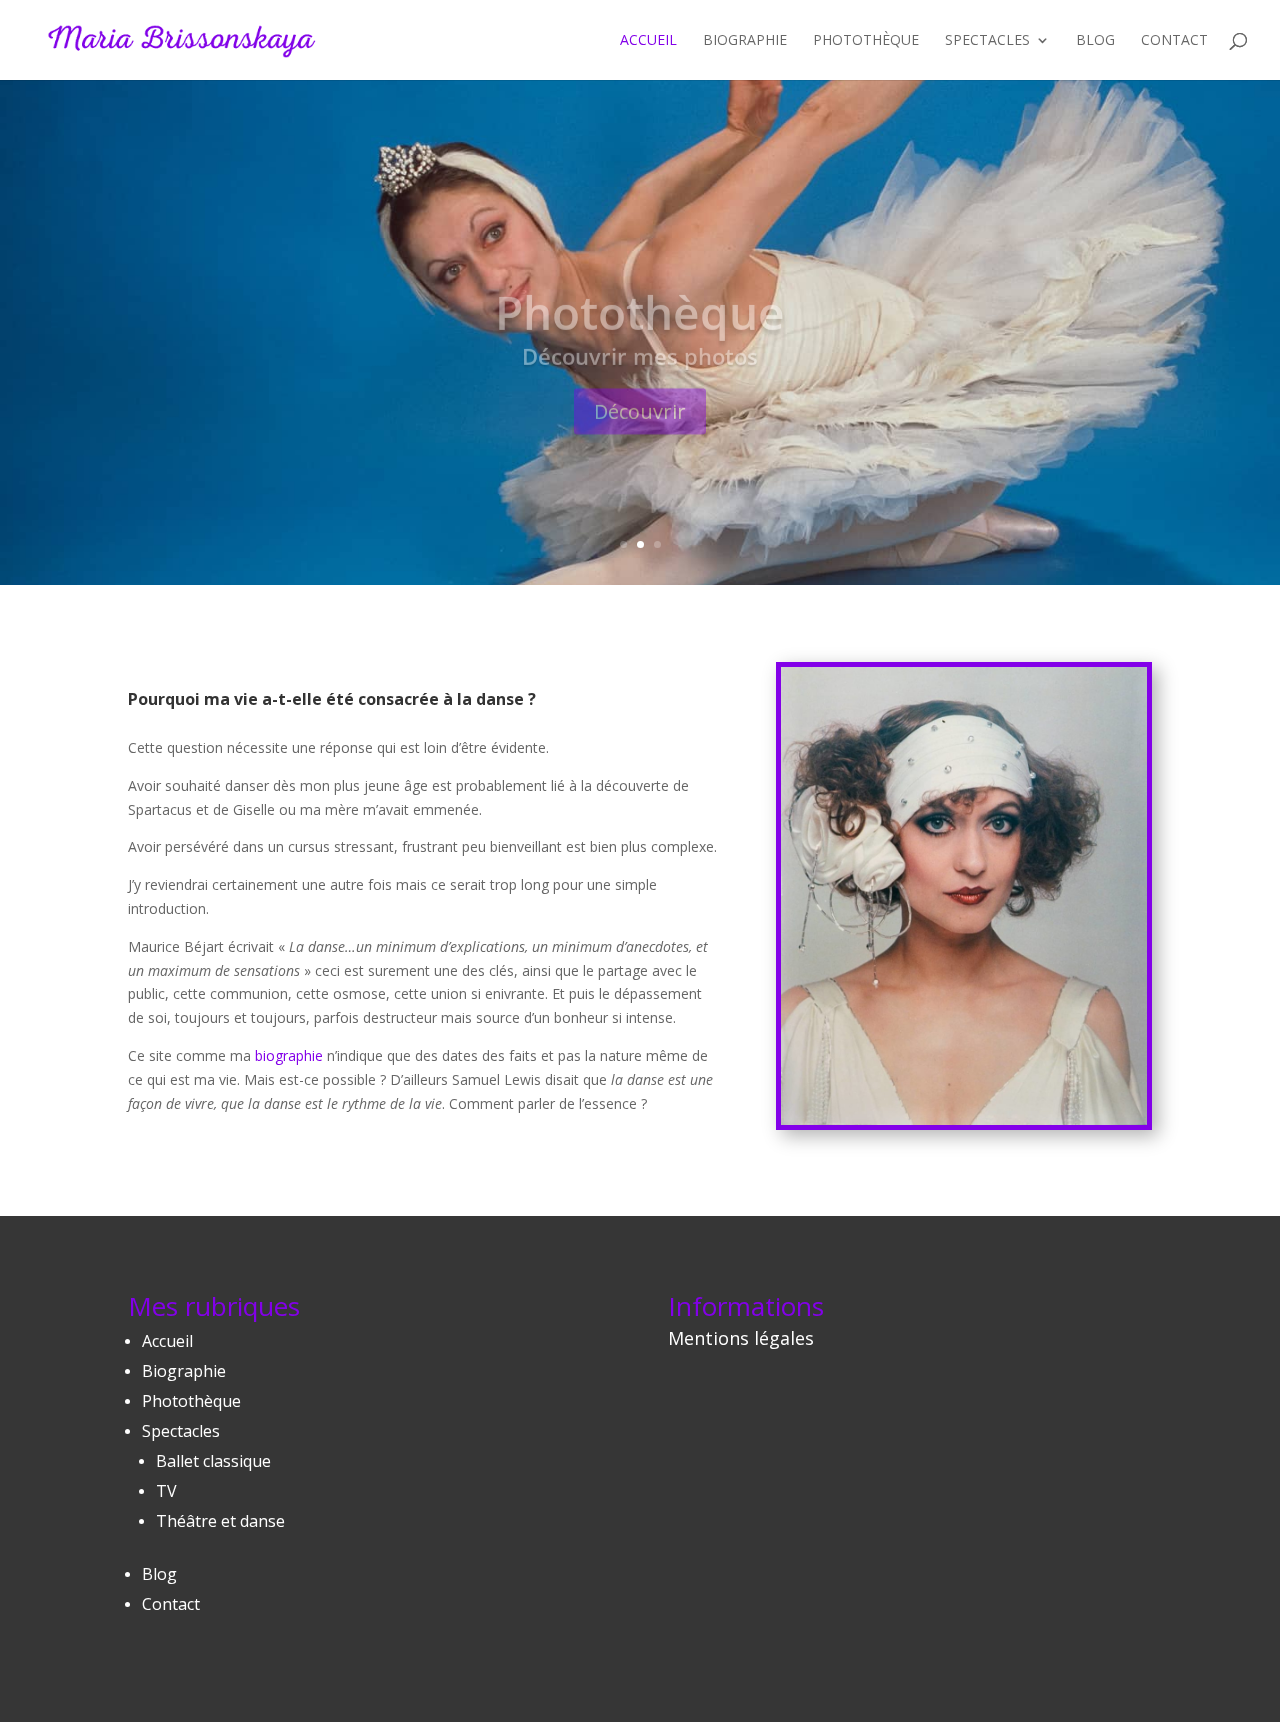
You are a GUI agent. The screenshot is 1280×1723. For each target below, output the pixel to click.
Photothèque (866, 41)
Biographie (745, 41)
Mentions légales (741, 1338)
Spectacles (987, 41)
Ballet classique (213, 1461)
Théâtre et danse (220, 1521)
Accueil (648, 41)
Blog (1095, 41)
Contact (1174, 41)
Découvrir (640, 381)
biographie (289, 1055)
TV (166, 1491)
